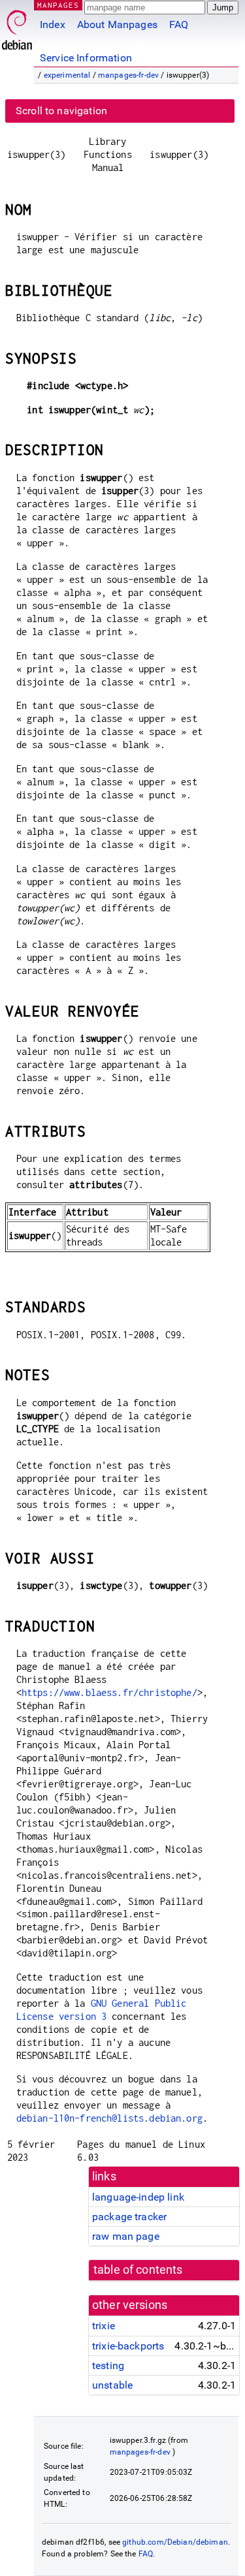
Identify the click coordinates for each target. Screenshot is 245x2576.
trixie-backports (128, 2346)
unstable (112, 2385)
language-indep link (138, 2197)
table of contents (138, 2270)
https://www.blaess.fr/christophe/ (109, 1692)
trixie (104, 2326)
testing (108, 2365)
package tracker (129, 2217)
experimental (67, 75)
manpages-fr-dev (128, 75)
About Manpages (117, 24)
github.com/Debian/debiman (175, 2542)
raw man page (126, 2236)
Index (53, 24)
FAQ (179, 24)
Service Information (86, 58)
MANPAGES (58, 5)
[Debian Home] (17, 26)
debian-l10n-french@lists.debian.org (109, 2118)
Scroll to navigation (61, 111)
